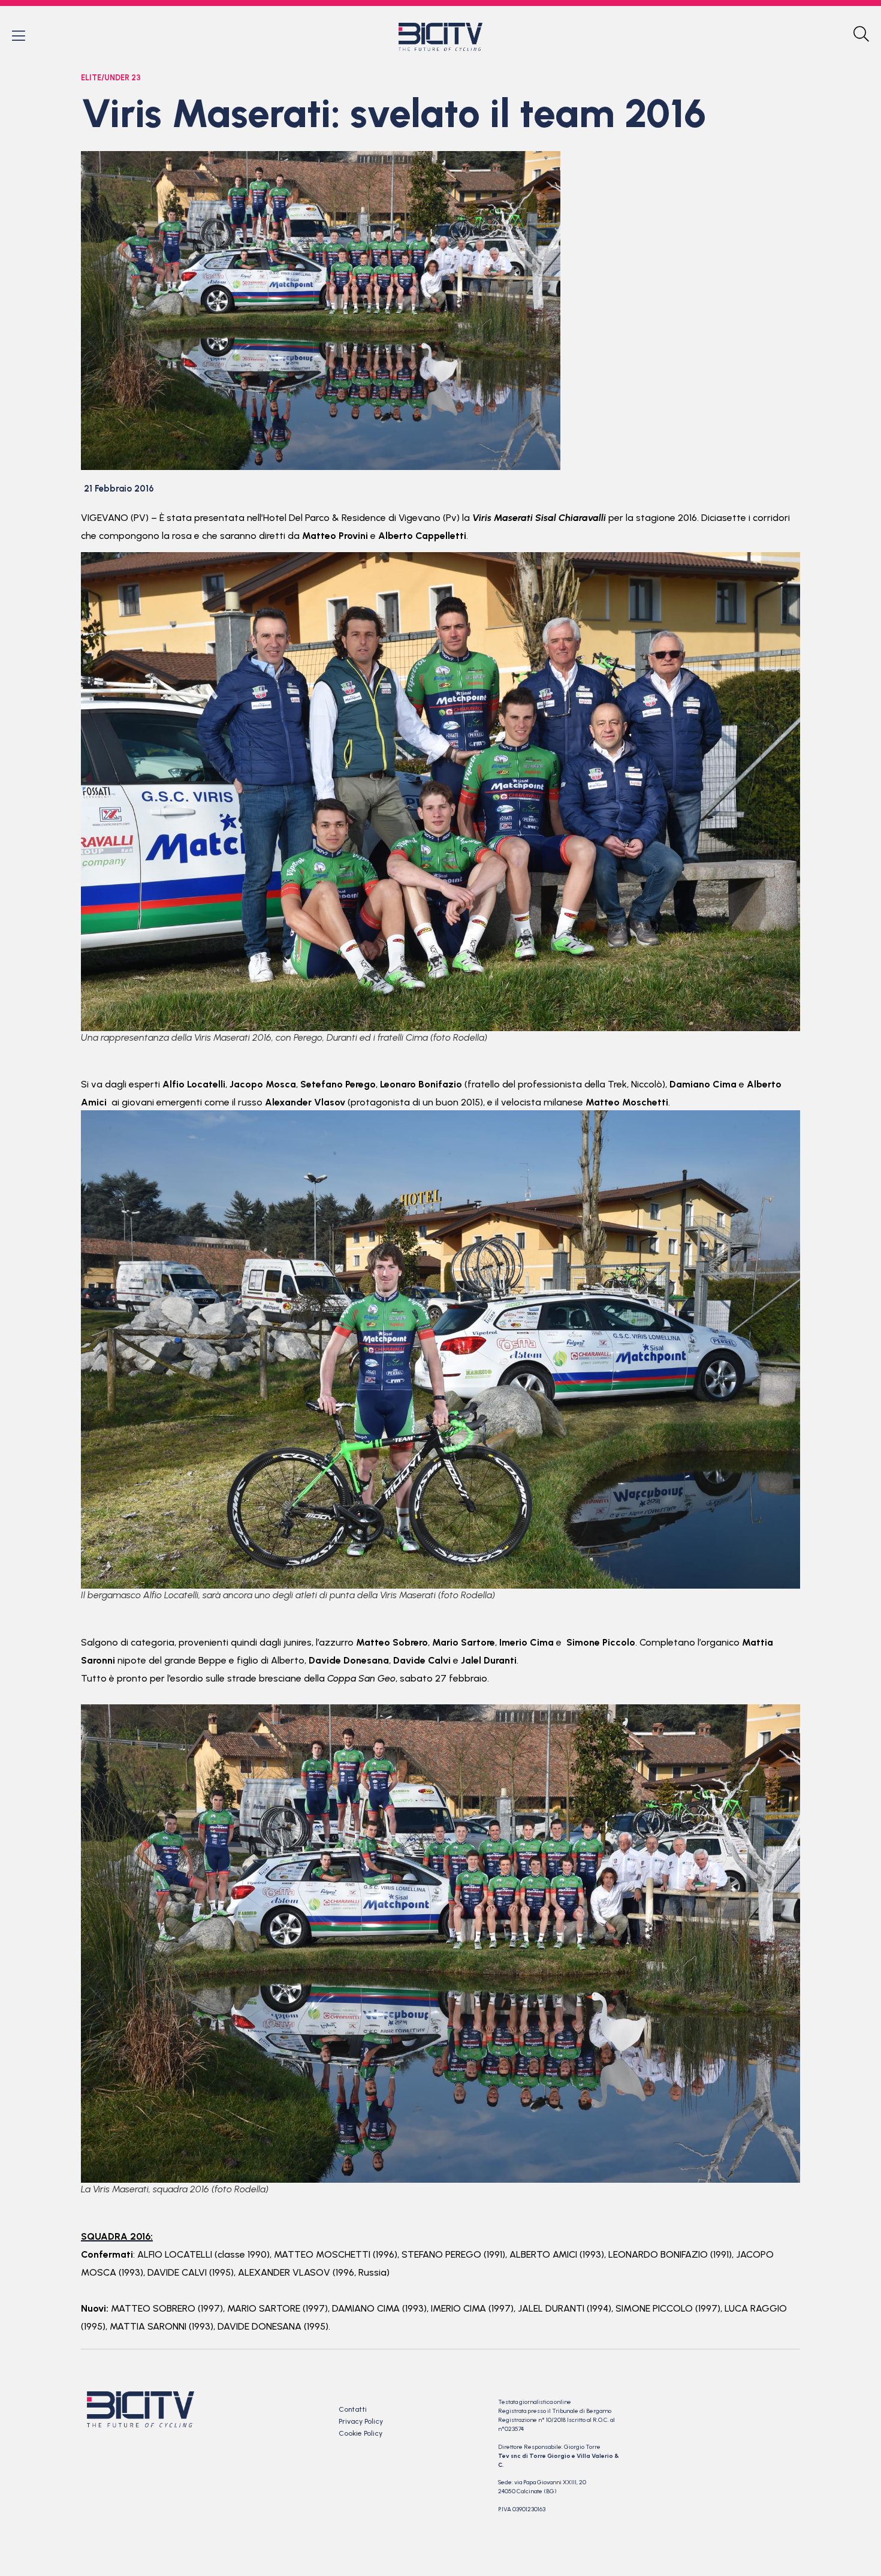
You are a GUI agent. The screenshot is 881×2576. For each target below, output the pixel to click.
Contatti (353, 2409)
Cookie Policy (360, 2433)
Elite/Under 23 (111, 78)
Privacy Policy (361, 2421)
